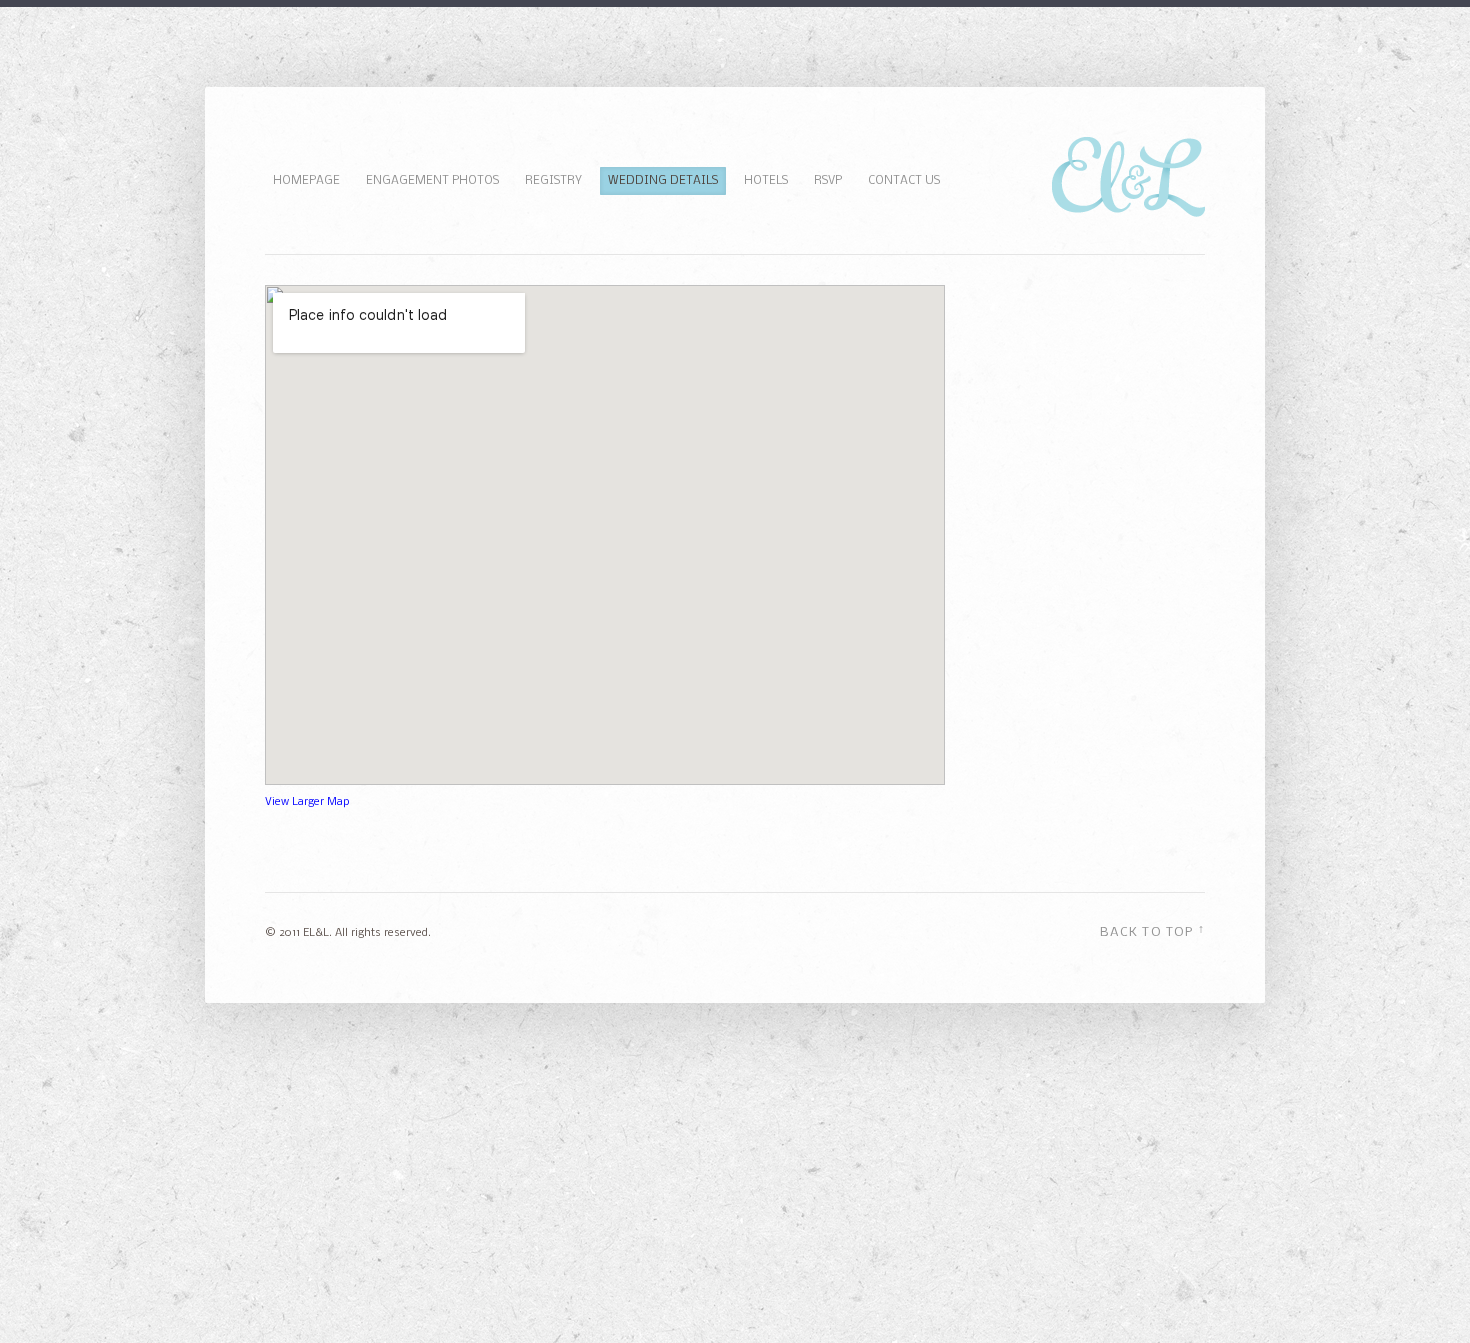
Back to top (1152, 931)
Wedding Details (663, 181)
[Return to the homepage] (1128, 213)
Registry (553, 181)
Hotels (766, 181)
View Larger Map (307, 802)
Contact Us (904, 181)
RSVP (828, 181)
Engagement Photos (432, 181)
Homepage (306, 181)
